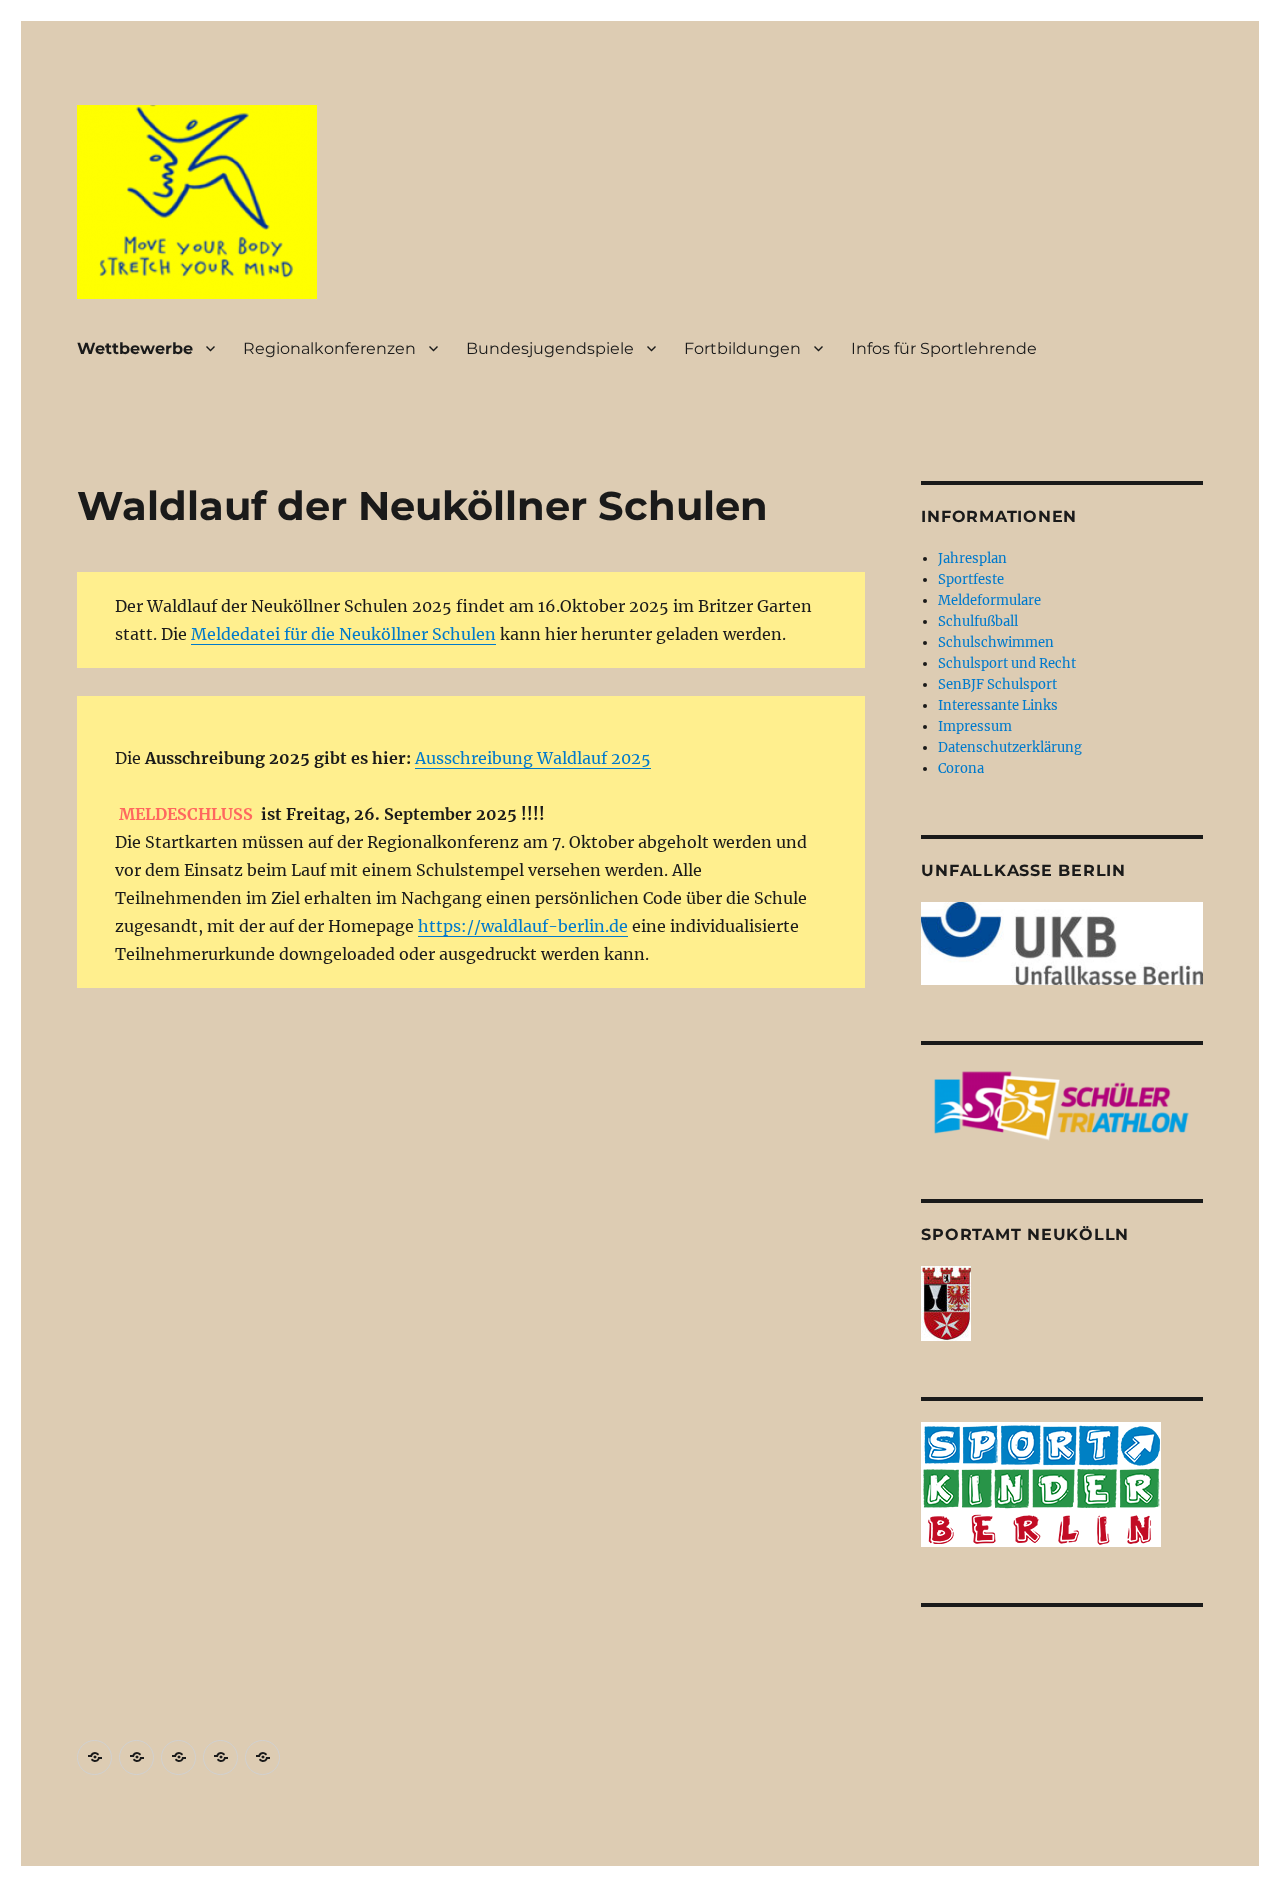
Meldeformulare (989, 600)
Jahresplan (972, 558)
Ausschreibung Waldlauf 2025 (533, 758)
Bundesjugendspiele (550, 348)
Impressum (975, 726)
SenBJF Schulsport (997, 684)
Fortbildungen (742, 348)
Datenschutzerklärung (1010, 747)
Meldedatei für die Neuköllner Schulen (343, 634)
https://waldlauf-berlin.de (523, 926)
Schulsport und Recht (1007, 663)
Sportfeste (971, 579)
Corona (961, 768)
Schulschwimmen (996, 642)
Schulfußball (978, 621)
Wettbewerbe (135, 348)
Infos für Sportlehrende (944, 348)
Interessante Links (998, 705)
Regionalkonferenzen (329, 348)
